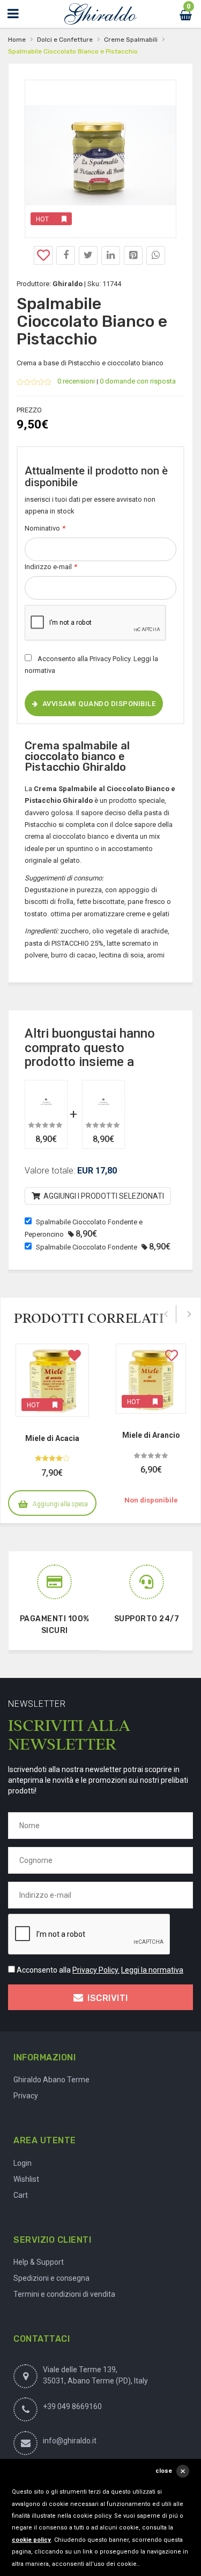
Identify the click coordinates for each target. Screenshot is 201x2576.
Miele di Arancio (151, 1435)
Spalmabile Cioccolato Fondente (87, 1247)
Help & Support (39, 2262)
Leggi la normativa (152, 1970)
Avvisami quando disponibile (99, 704)
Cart (21, 2195)
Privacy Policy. (111, 659)
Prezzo (29, 410)
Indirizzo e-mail (51, 567)
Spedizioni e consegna (51, 2278)
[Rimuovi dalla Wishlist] (75, 1358)
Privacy (26, 2096)
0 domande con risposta (138, 381)
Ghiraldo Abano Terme (51, 2080)
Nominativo (45, 528)
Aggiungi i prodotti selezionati (103, 1196)
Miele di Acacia (52, 1438)
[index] (100, 14)
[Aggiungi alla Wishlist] (43, 255)
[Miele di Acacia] (52, 1380)
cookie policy (31, 2540)
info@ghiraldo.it (70, 2441)
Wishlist (26, 2179)
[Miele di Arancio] (151, 1379)
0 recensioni (76, 381)
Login (23, 2163)
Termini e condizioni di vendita (64, 2294)
